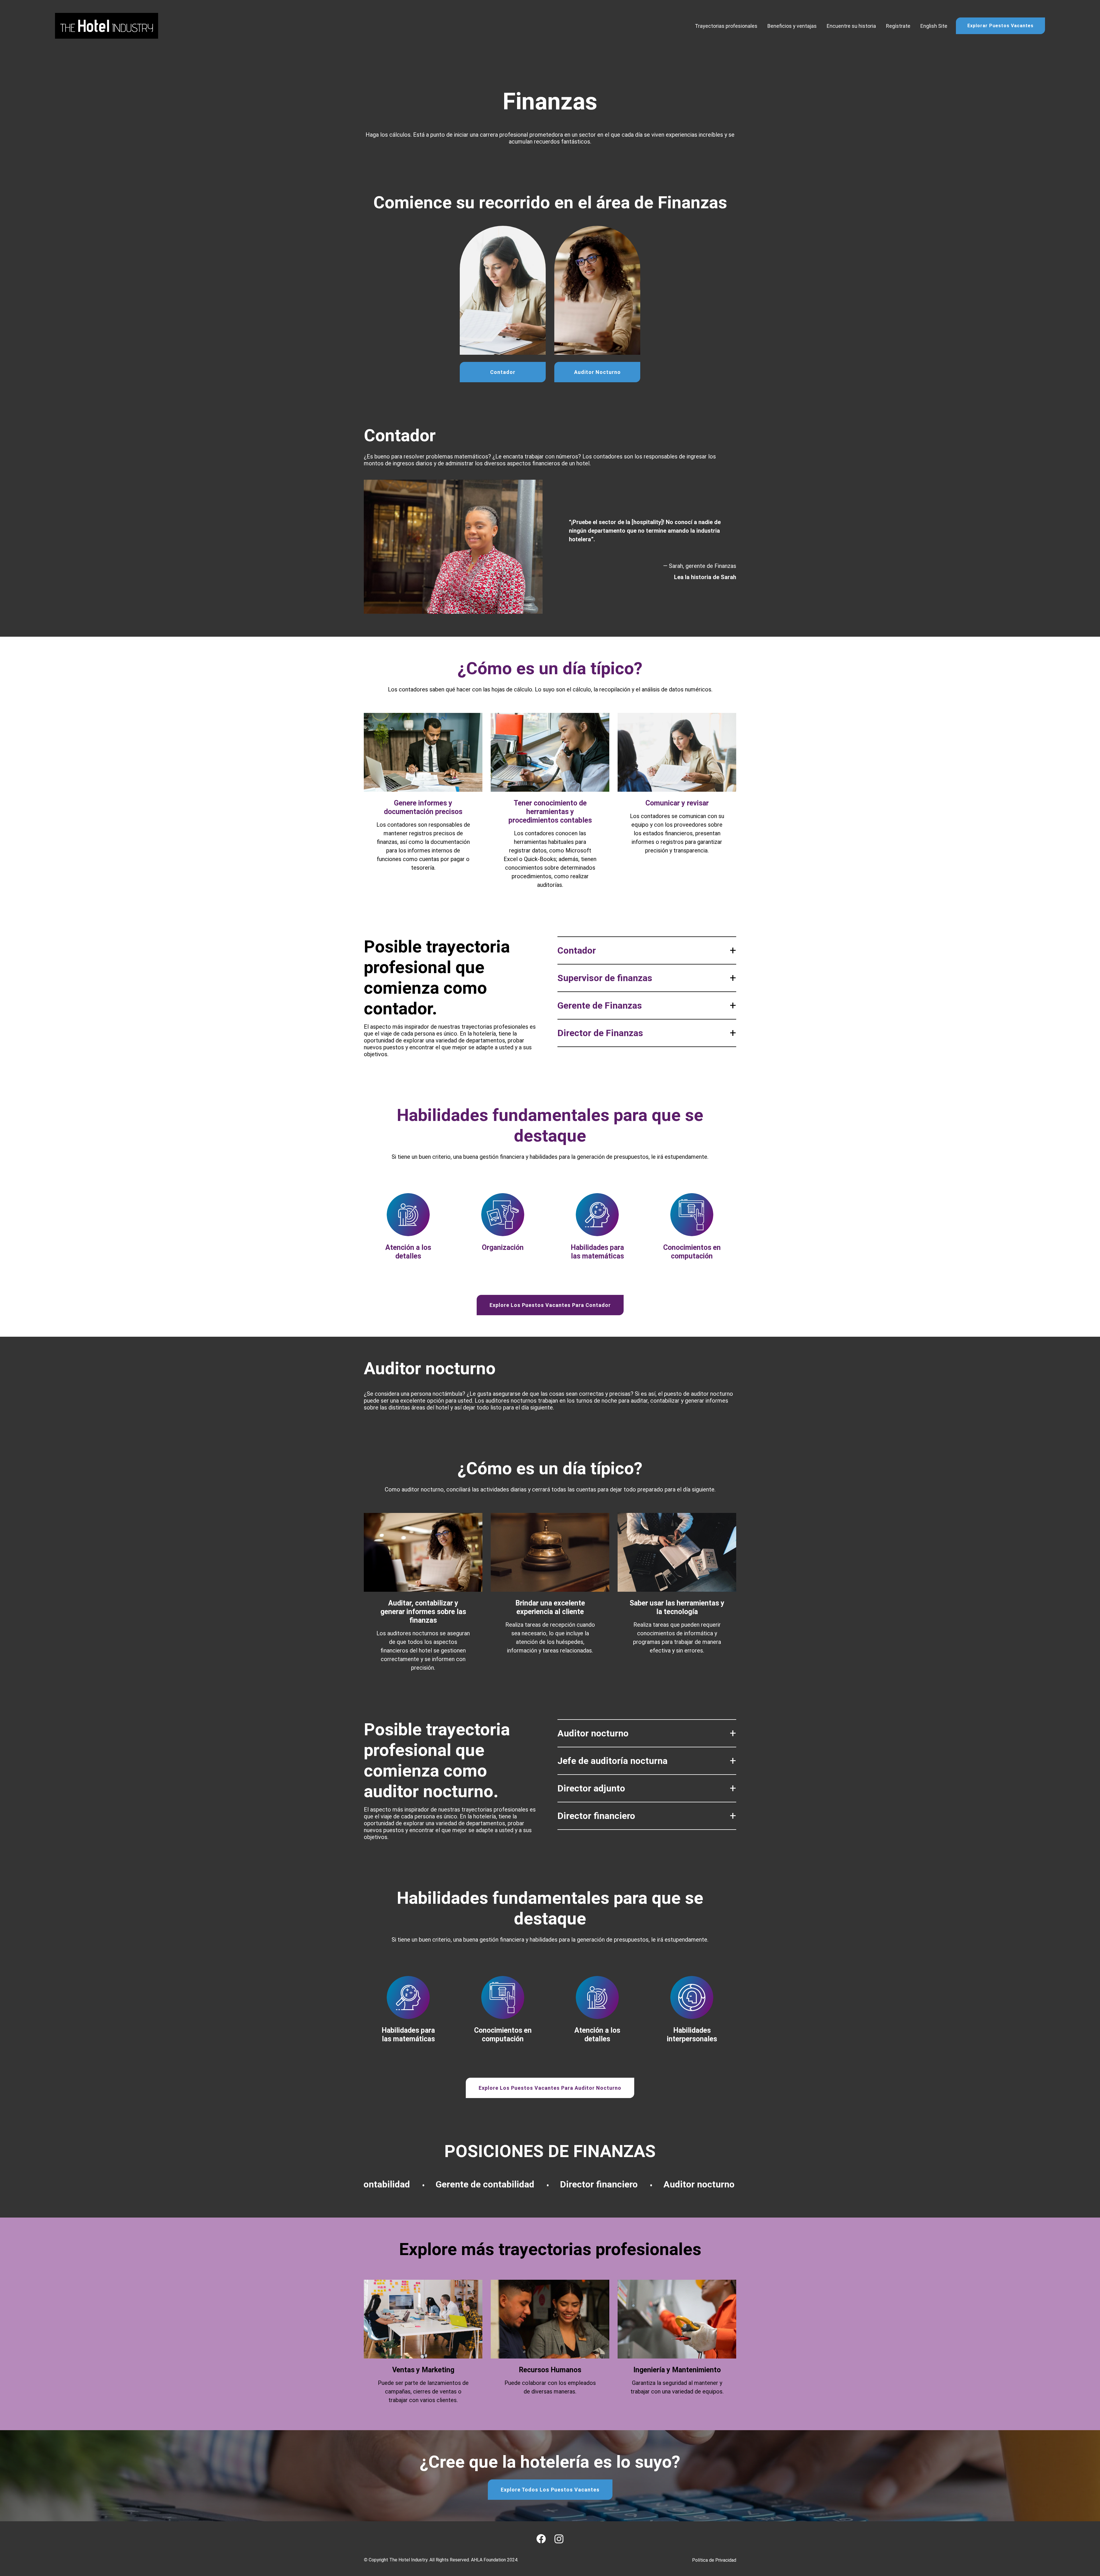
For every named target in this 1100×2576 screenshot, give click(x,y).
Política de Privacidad (714, 2560)
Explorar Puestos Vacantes (1000, 26)
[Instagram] (559, 2539)
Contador (503, 372)
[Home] (107, 26)
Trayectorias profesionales (726, 26)
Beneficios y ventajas (792, 26)
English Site (934, 26)
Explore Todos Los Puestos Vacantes (550, 2490)
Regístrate (898, 26)
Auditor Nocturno (597, 372)
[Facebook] (541, 2539)
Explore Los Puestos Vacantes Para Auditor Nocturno (550, 2088)
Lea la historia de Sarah (705, 577)
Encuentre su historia (851, 26)
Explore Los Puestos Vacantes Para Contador (550, 1305)
